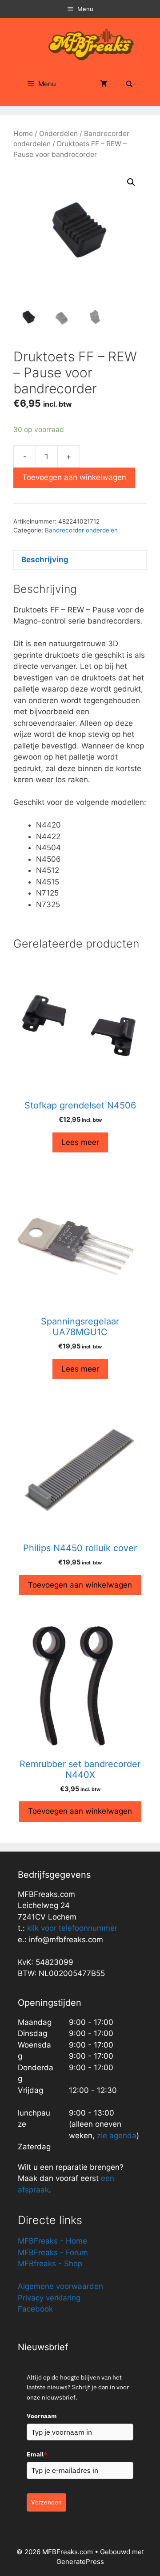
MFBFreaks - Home (52, 2241)
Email (37, 2454)
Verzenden (46, 2502)
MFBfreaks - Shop (50, 2264)
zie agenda (117, 2136)
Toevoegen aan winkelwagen (74, 477)
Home (23, 134)
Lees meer (80, 1142)
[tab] (80, 560)
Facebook (35, 2309)
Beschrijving (45, 560)
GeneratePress (80, 2562)
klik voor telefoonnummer (72, 1928)
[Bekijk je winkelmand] (104, 84)
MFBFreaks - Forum (53, 2252)
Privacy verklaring (49, 2298)
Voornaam (42, 2416)
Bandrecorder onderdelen (81, 530)
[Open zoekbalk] (129, 84)
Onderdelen (58, 134)
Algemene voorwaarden (60, 2286)
